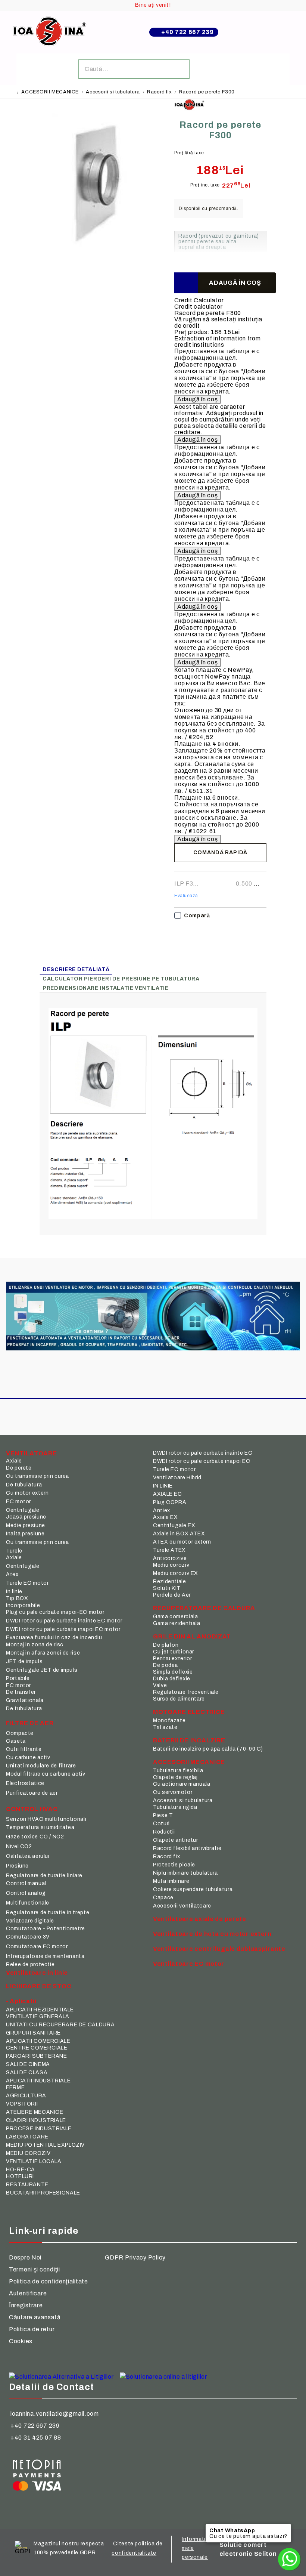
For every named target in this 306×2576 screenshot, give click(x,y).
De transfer (21, 1692)
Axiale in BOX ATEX (179, 1534)
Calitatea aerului (28, 1856)
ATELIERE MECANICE (35, 2112)
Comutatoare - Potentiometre (46, 1929)
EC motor (18, 1502)
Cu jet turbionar (174, 1652)
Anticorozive (170, 1558)
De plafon (166, 1645)
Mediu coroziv (171, 1565)
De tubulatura (24, 1485)
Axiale (14, 1461)
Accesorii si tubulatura (113, 92)
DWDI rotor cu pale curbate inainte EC (203, 1453)
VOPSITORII (22, 2104)
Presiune (17, 1866)
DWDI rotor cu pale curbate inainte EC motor (64, 1621)
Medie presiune (26, 1525)
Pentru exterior (172, 1658)
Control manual (26, 1883)
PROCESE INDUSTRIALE (39, 2129)
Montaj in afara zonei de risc (43, 1653)
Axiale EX (166, 1517)
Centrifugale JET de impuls (42, 1670)
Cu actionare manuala (182, 1784)
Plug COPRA (170, 1502)
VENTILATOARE (32, 1453)
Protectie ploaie (174, 1865)
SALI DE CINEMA (28, 2064)
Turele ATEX (169, 1550)
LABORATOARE (27, 2137)
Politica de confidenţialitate (49, 2281)
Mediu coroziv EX (176, 1573)
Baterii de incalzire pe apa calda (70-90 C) (208, 1749)
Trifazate (165, 1727)
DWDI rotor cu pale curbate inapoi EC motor (63, 1629)
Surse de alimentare (179, 1699)
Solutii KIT (167, 1588)
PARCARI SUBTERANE (37, 2056)
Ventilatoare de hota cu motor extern (212, 1934)
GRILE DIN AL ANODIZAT (192, 1636)
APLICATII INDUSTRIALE (38, 2081)
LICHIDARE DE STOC (39, 1986)
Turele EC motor (27, 1583)
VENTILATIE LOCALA (34, 2161)
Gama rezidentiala (177, 1623)
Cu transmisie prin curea (38, 1476)
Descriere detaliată (76, 969)
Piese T (163, 1815)
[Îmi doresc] (186, 283)
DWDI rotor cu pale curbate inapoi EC (202, 1461)
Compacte (20, 1733)
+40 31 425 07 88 (36, 2438)
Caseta (16, 1741)
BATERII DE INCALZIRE (189, 1740)
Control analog (26, 1893)
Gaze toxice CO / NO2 (35, 1837)
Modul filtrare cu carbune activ (46, 1774)
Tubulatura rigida (175, 1807)
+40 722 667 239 (188, 32)
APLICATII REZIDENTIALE (40, 2010)
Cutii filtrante (24, 1749)
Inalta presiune (25, 1534)
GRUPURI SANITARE (33, 2033)
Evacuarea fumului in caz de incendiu (54, 1638)
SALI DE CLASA (27, 2072)
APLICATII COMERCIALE (38, 2041)
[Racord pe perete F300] (101, 255)
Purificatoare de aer (32, 1793)
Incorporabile (23, 1605)
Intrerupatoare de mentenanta (45, 1956)
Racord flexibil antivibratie (187, 1848)
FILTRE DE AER (30, 1723)
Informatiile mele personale (197, 2548)
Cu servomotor (173, 1792)
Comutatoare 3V (28, 1937)
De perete (19, 1468)
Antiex (162, 1511)
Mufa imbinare (171, 1881)
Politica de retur (32, 2329)
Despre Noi (25, 2257)
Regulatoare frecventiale (186, 1692)
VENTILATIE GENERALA (38, 2016)
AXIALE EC (168, 1494)
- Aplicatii (21, 2001)
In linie (14, 1592)
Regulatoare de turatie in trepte (48, 1913)
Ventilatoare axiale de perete (200, 1919)
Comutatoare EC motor (37, 1947)
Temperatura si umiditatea (40, 1827)
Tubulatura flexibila (178, 1771)
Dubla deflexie (172, 1679)
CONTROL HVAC (32, 1809)
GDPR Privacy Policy (135, 2257)
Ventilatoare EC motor (189, 1964)
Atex (12, 1574)
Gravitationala (25, 1700)
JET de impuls (24, 1661)
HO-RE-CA (21, 2170)
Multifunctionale (28, 1903)
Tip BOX (17, 1598)
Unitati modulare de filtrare (41, 1766)
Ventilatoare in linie (37, 1973)
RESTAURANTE (27, 2185)
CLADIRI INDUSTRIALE (36, 2120)
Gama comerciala (175, 1617)
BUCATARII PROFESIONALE (43, 2193)
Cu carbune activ (28, 1758)
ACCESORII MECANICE (50, 92)
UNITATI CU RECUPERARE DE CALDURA (60, 2025)
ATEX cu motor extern (182, 1542)
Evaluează (186, 896)
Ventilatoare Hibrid (177, 1478)
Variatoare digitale (30, 1921)
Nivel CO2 (19, 1846)
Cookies (21, 2341)
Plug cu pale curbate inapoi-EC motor (55, 1612)
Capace (163, 1898)
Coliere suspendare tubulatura (193, 1889)
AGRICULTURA (26, 2096)
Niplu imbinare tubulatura (185, 1873)
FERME (15, 2087)
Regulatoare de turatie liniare (44, 1876)
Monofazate (169, 1721)
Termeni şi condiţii (35, 2269)
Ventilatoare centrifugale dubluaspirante (219, 1949)
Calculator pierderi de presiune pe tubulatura (121, 979)
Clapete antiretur (176, 1840)
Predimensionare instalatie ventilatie (105, 988)
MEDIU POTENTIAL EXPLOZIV (45, 2145)
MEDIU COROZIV (28, 2153)
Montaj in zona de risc (35, 1645)
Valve (160, 1685)
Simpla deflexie (173, 1672)
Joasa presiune (26, 1517)
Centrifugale (23, 1510)
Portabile (18, 1678)
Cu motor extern (27, 1493)
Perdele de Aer (172, 1595)
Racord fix (159, 92)
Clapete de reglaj (175, 1777)
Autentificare (28, 2293)
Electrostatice (25, 1783)
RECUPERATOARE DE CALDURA (204, 1608)
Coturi (161, 1824)
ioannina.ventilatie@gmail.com (55, 2414)
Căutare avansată (35, 2317)
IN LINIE (163, 1486)
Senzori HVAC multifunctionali (46, 1819)
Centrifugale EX (174, 1525)
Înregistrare (26, 2305)
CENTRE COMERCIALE (37, 2048)
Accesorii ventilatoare (182, 1906)
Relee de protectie (30, 1965)
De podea (166, 1665)
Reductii (164, 1832)
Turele (14, 1551)
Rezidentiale (170, 1582)
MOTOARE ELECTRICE (189, 1712)
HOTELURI (20, 2176)
